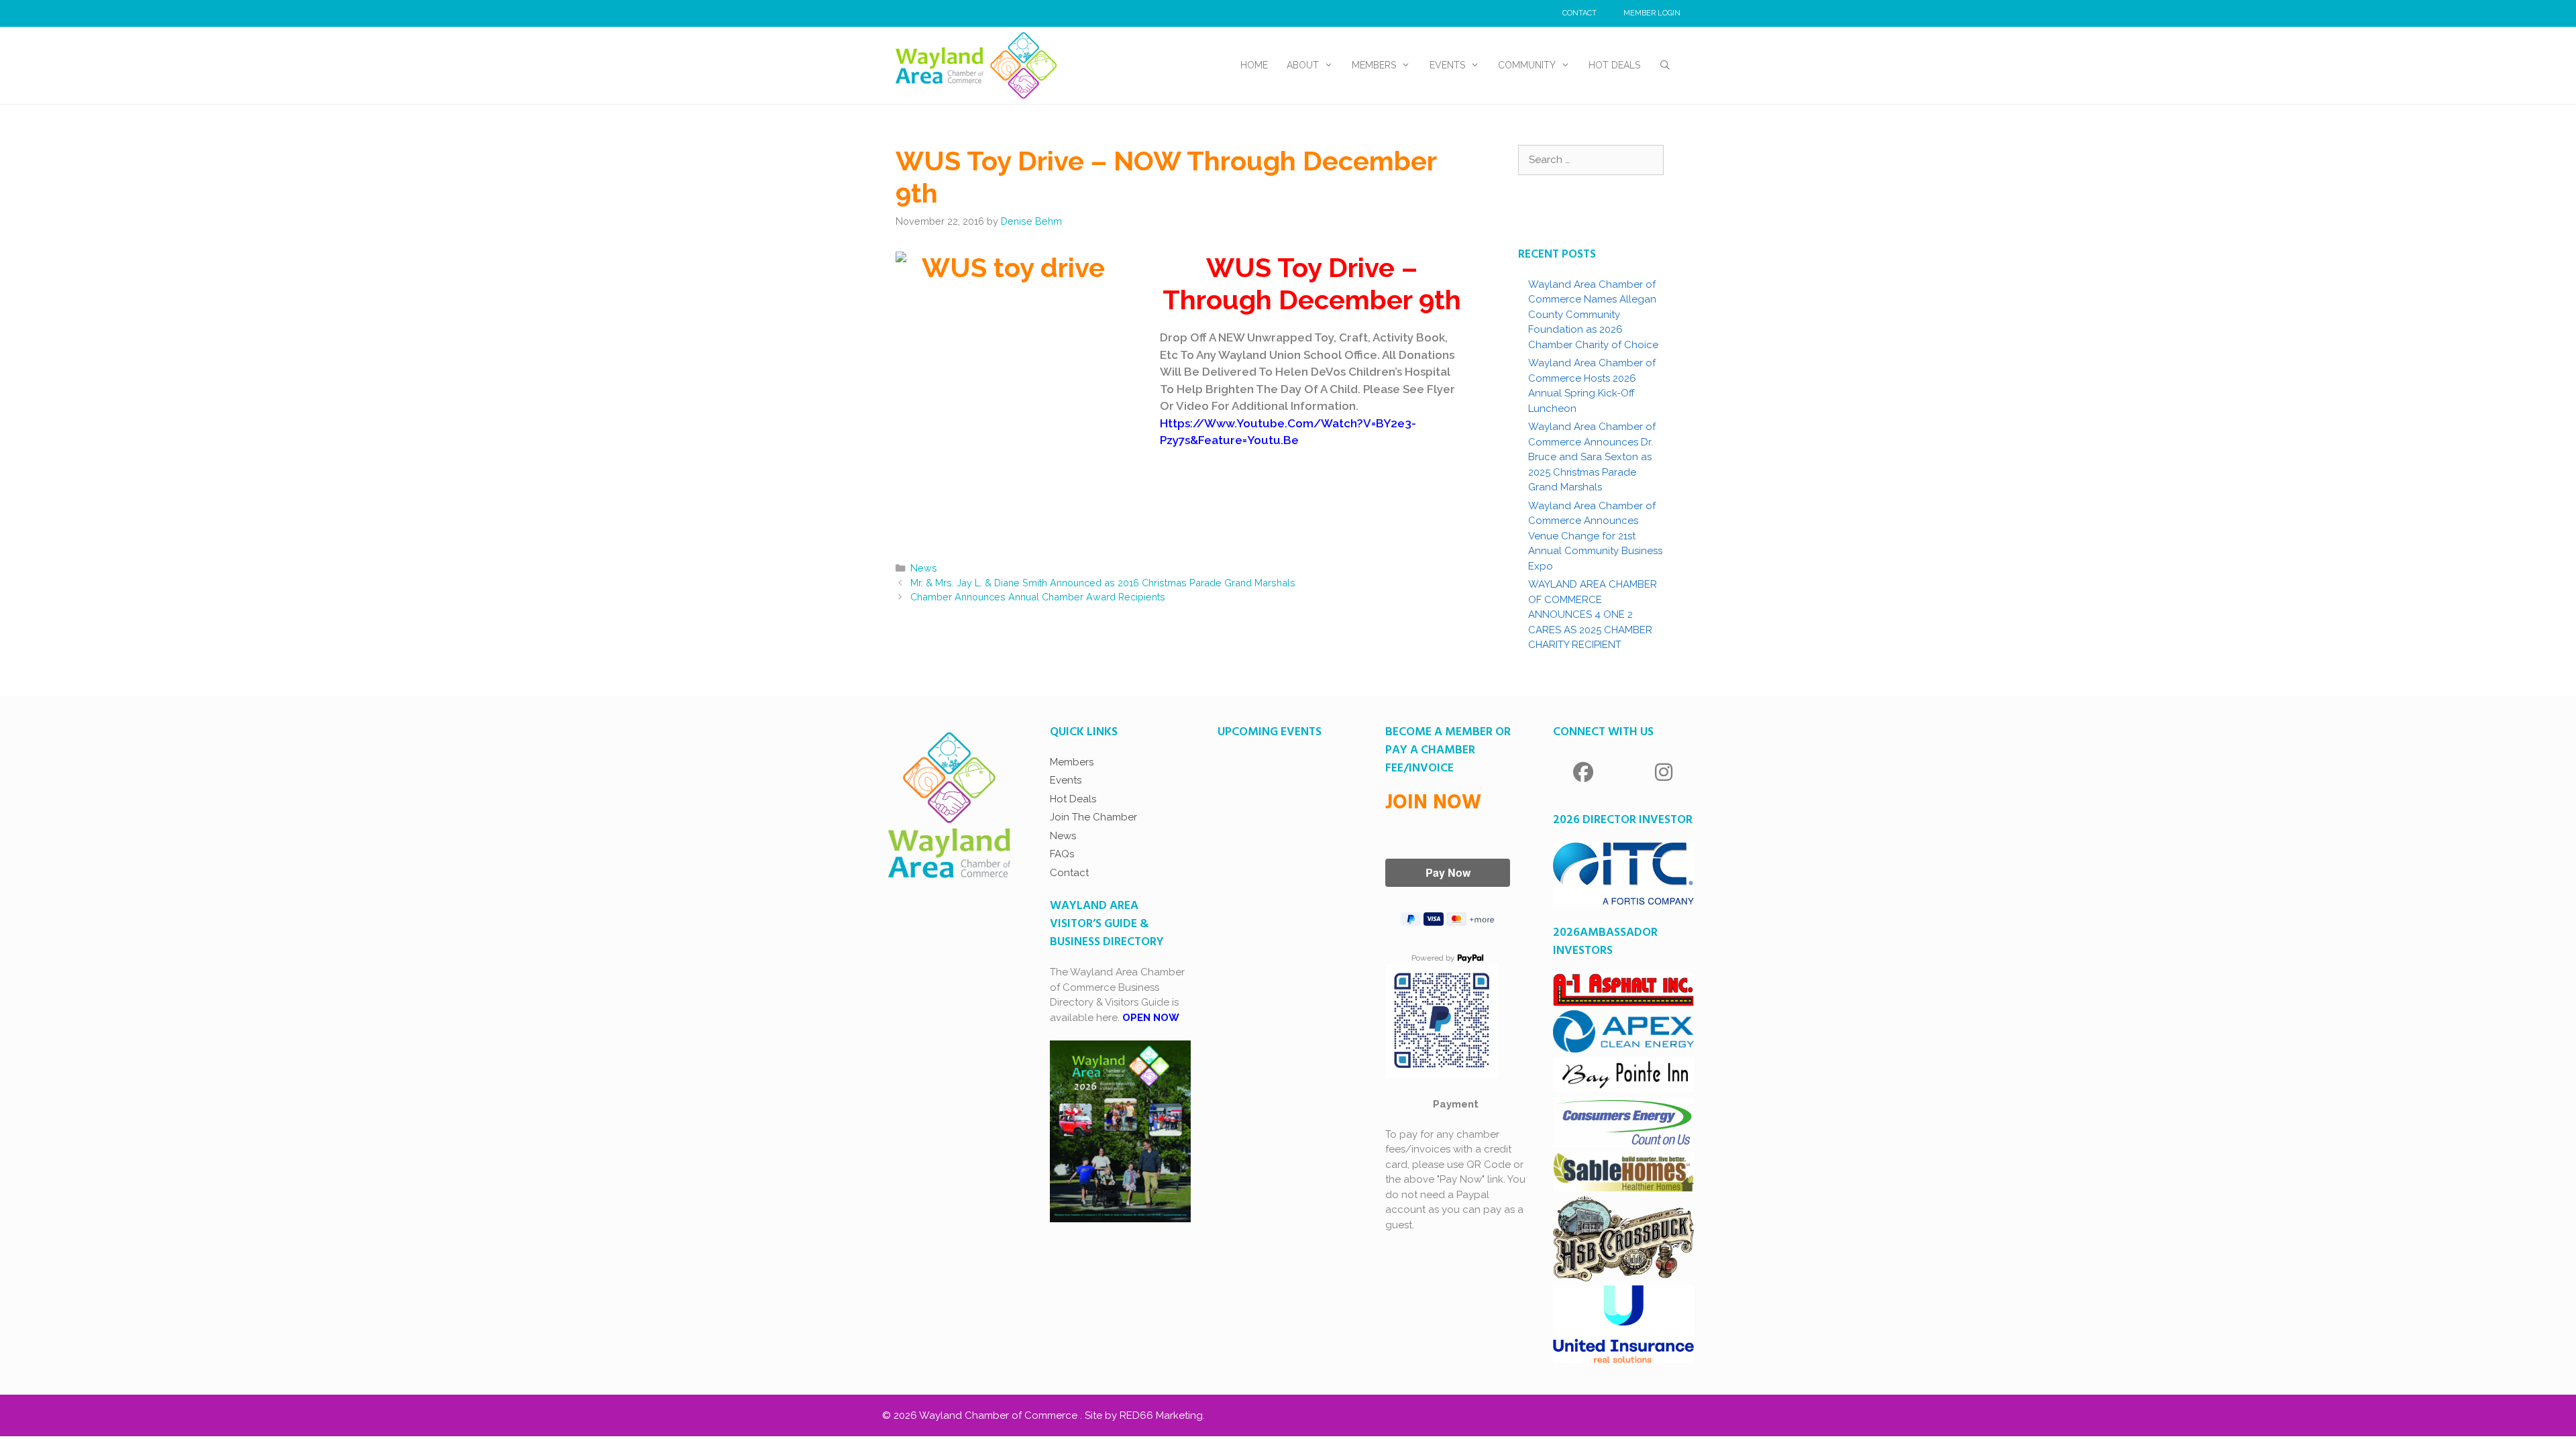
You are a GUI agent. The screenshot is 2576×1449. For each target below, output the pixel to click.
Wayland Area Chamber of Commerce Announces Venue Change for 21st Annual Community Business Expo (1595, 536)
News (924, 568)
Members (1374, 65)
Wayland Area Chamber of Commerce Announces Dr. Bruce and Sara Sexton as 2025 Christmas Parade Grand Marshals (1592, 457)
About (1303, 65)
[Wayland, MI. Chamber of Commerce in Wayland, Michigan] (976, 64)
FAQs (1062, 854)
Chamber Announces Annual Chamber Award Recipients (1038, 597)
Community (1527, 65)
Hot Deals (1614, 65)
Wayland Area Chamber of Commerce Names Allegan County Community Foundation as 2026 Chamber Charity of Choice (1595, 315)
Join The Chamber (1093, 817)
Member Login (1652, 13)
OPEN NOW (1151, 1018)
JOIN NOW (1433, 803)
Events (1447, 65)
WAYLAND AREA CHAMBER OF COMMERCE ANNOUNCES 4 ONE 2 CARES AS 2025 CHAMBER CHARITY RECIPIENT (1593, 614)
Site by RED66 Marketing (1144, 1415)
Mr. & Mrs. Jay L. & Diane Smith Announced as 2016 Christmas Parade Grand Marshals (1103, 583)
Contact (1579, 13)
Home (1254, 65)
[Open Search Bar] (1665, 65)
